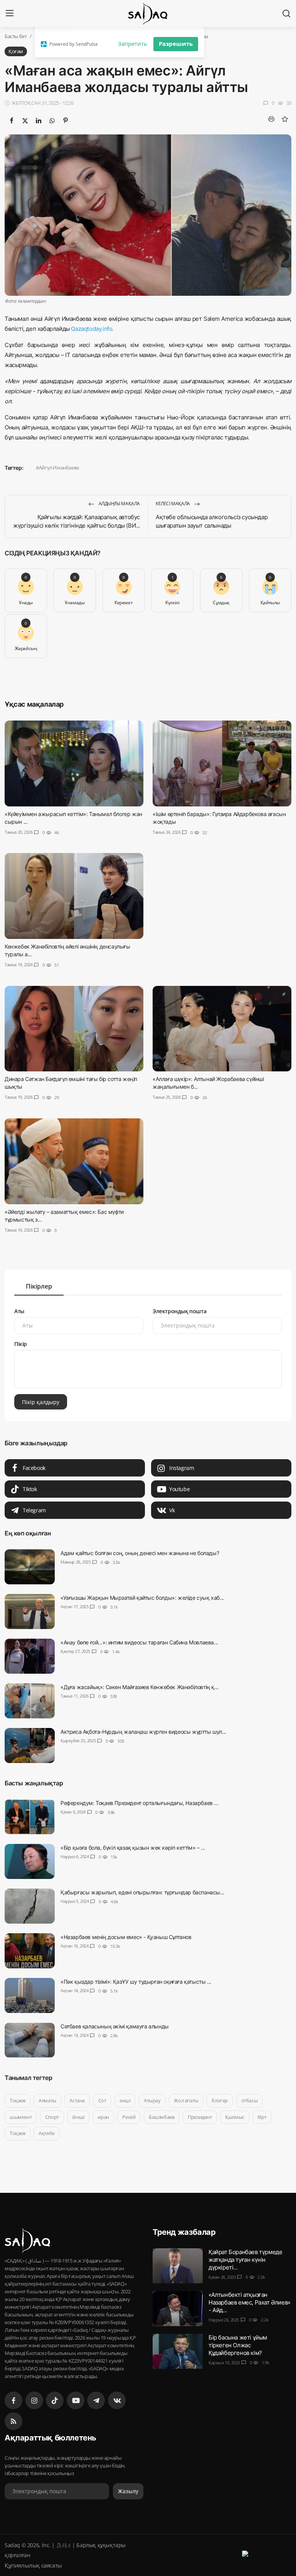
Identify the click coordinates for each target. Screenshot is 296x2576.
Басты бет (16, 36)
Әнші (78, 2117)
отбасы (250, 2100)
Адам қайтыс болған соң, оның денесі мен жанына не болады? (140, 1553)
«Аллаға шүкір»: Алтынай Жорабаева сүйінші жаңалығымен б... (208, 1083)
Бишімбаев (161, 2117)
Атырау (152, 2100)
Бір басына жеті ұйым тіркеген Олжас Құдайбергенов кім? (238, 2345)
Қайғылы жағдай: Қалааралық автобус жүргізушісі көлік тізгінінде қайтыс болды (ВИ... (77, 521)
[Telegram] (96, 2400)
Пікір (21, 1344)
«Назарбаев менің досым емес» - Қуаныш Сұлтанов (126, 1937)
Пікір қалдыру (41, 1402)
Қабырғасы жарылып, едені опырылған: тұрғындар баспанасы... (142, 1892)
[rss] (13, 2421)
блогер (220, 2100)
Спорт (52, 2117)
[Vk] (117, 2400)
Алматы (47, 2100)
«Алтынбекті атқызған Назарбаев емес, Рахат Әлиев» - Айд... (250, 2302)
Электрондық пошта (179, 1311)
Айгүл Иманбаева (59, 468)
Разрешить (176, 44)
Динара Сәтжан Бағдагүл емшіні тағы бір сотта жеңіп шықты (71, 1083)
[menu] (10, 13)
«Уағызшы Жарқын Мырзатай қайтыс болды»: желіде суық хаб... (142, 1598)
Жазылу (128, 2491)
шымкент (21, 2117)
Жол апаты (186, 2100)
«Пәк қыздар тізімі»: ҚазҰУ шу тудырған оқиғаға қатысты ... (136, 1982)
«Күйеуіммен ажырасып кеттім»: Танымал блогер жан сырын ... (73, 818)
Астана (77, 2100)
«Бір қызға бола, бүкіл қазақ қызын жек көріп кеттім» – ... (133, 1848)
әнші (125, 2100)
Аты (19, 1311)
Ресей (129, 2117)
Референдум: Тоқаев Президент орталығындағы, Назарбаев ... (139, 1803)
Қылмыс (235, 2117)
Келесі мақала (173, 504)
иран (103, 2117)
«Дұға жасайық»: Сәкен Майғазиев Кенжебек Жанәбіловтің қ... (140, 1687)
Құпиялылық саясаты (33, 2565)
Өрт (262, 2117)
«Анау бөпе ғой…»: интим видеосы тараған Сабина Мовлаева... (139, 1642)
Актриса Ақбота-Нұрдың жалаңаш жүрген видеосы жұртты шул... (143, 1732)
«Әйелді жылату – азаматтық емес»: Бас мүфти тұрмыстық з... (64, 1216)
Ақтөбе (47, 2133)
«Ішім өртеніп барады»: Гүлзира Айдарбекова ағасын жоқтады (219, 818)
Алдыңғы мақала (119, 504)
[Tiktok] (55, 2400)
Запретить (133, 44)
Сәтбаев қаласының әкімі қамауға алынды (115, 2026)
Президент (200, 2117)
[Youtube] (76, 2400)
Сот (102, 2100)
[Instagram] (34, 2400)
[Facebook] (13, 2400)
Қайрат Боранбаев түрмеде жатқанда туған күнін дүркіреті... (245, 2260)
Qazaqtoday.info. (92, 329)
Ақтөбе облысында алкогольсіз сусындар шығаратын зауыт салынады (212, 521)
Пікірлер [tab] (39, 1286)
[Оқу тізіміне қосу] (285, 119)
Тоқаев (18, 2100)
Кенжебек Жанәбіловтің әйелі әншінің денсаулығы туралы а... (67, 950)
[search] (286, 13)
